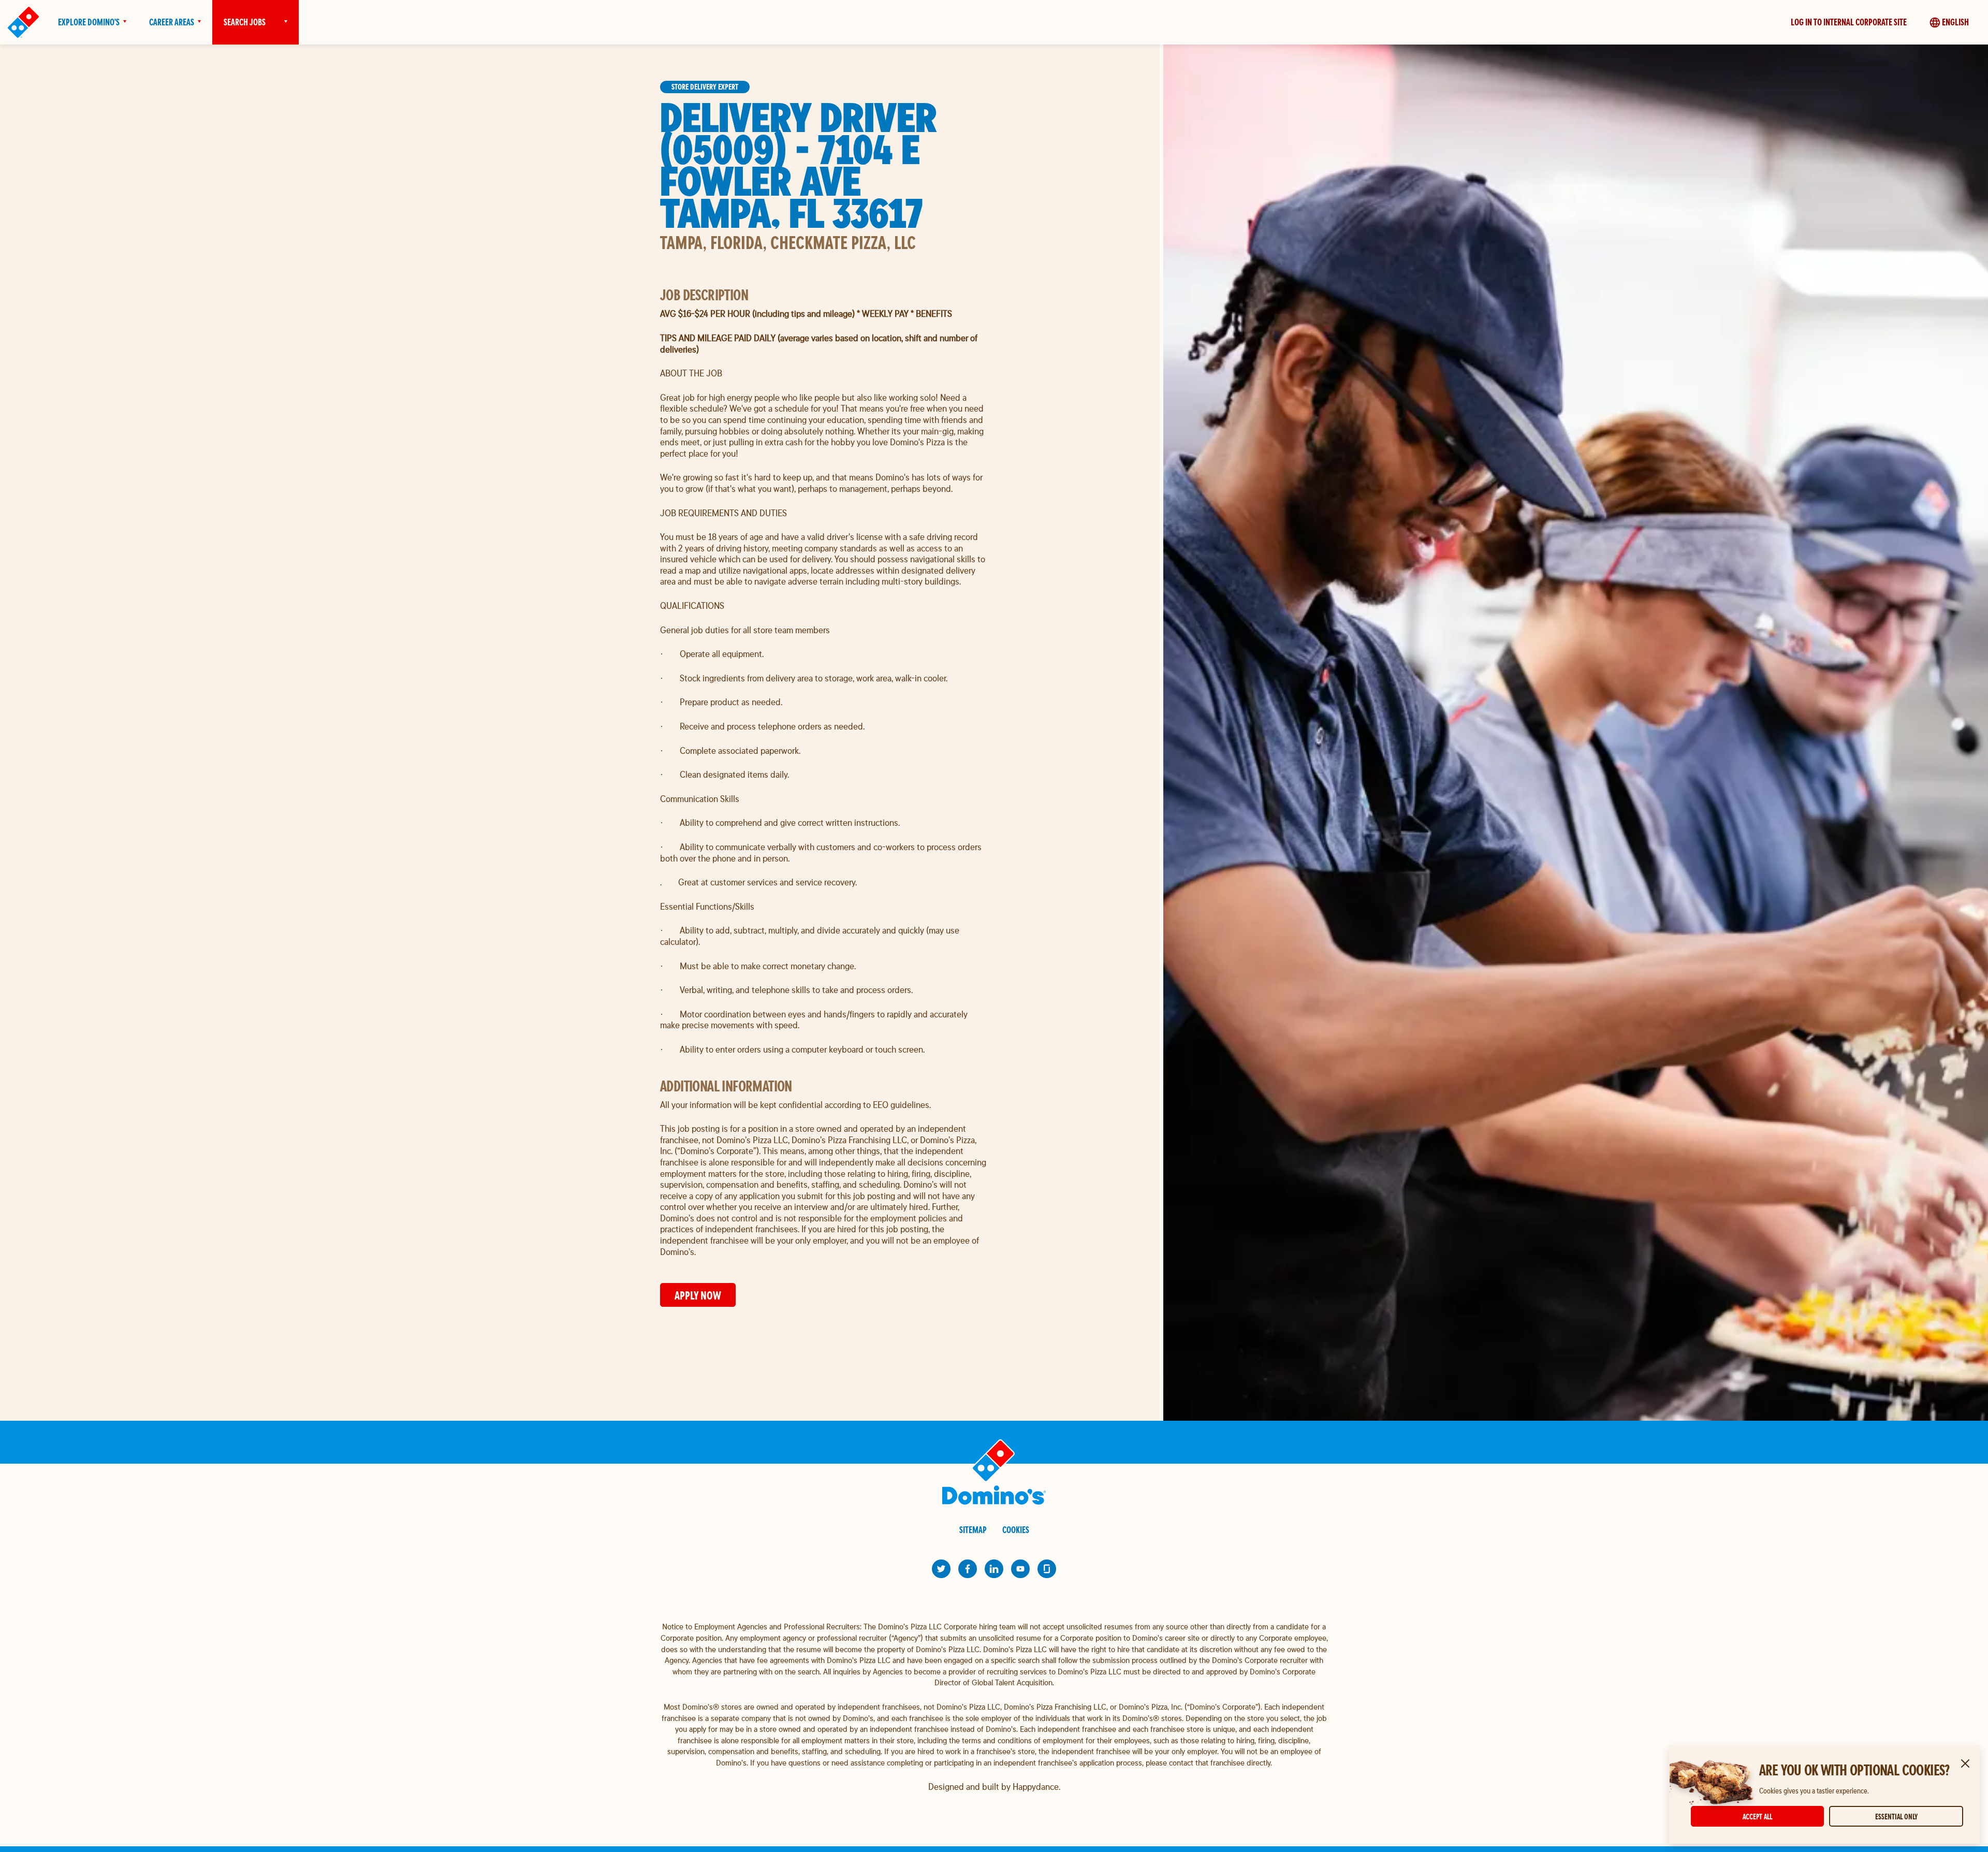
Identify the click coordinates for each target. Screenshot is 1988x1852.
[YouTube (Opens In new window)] (1020, 1569)
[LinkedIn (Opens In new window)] (994, 1569)
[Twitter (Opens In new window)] (941, 1569)
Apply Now (698, 1295)
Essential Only (1896, 1817)
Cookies (1016, 1530)
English (1955, 22)
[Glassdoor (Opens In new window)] (1047, 1569)
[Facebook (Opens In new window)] (968, 1569)
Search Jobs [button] (245, 22)
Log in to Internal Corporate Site (1849, 22)
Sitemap (973, 1530)
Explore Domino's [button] (89, 22)
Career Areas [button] (172, 22)
